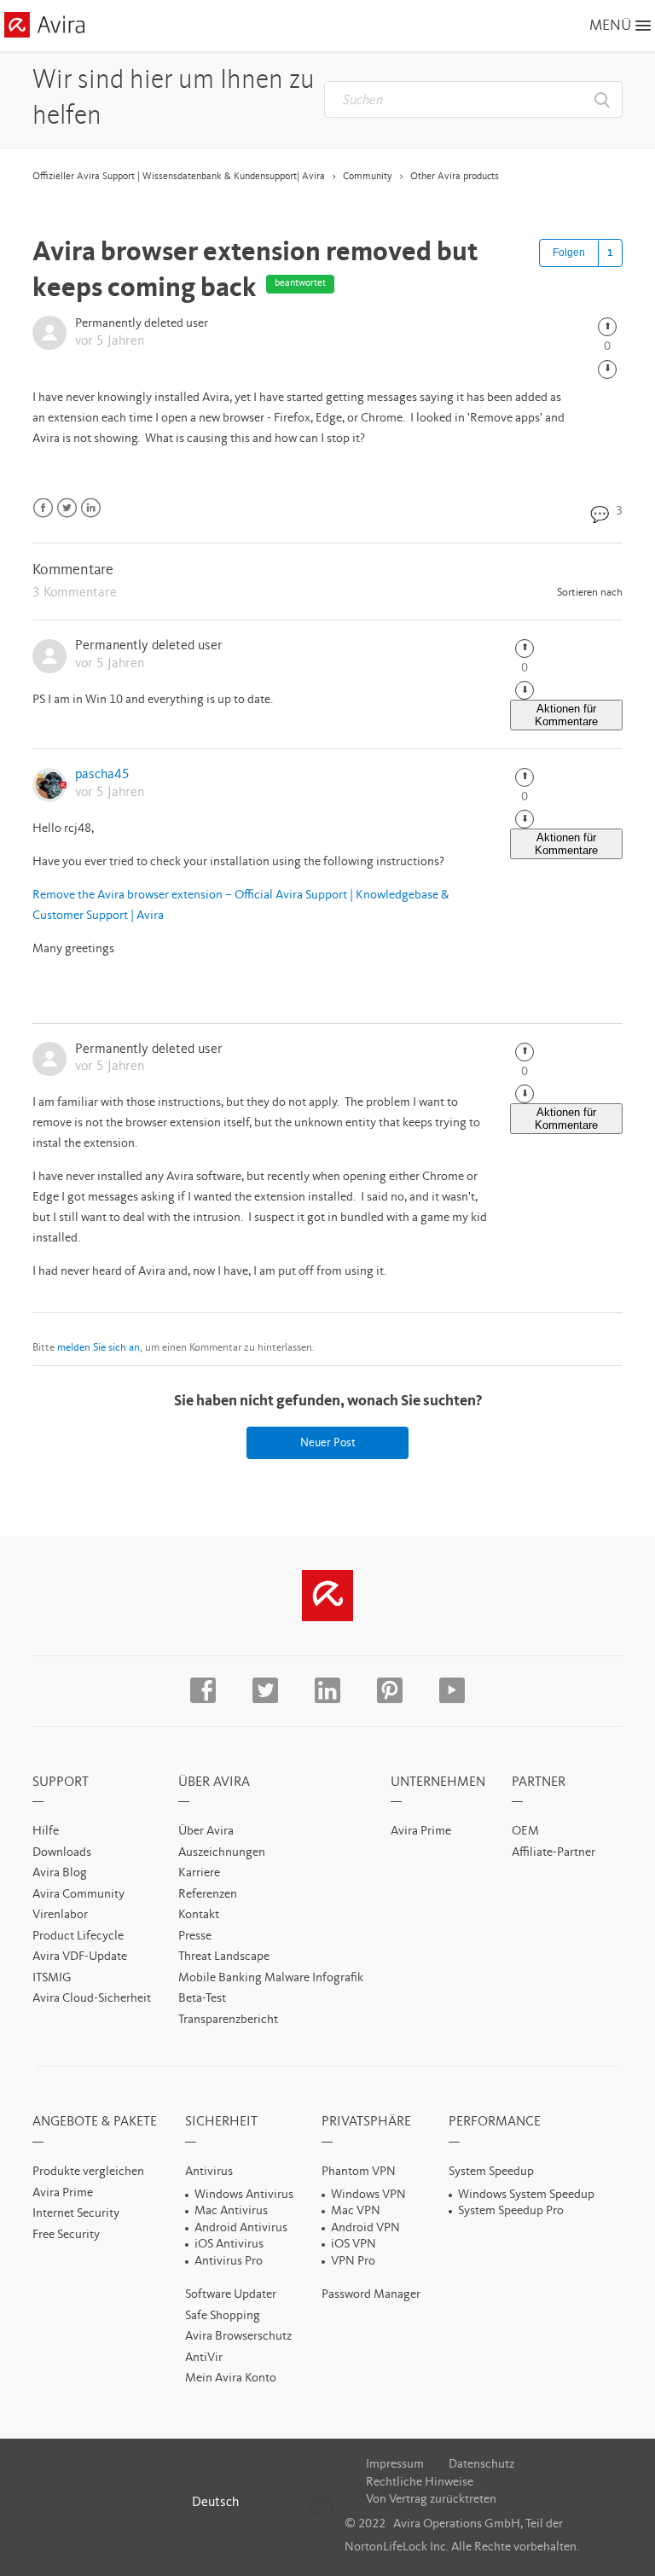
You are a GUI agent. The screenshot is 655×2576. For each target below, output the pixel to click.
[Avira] (327, 1596)
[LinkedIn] (91, 508)
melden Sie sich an (99, 1348)
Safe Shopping (223, 2316)
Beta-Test (202, 1999)
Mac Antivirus (231, 2211)
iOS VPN (354, 2245)
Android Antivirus (241, 2228)
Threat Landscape (224, 1957)
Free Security (66, 2235)
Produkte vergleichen (88, 2172)
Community (368, 177)
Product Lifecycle (78, 1936)
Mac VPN (356, 2211)
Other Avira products (455, 177)
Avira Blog (60, 1873)
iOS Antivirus (229, 2245)
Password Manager (371, 2295)
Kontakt (199, 1915)
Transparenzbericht (228, 2020)
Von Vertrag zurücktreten (431, 2500)
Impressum (395, 2465)
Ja (607, 327)
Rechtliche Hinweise (420, 2483)
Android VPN (365, 2228)
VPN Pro (353, 2262)
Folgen (569, 253)
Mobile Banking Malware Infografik (271, 1978)
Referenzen (208, 1895)
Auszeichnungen (222, 1853)
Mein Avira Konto (231, 2378)
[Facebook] (43, 508)
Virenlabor (60, 1915)
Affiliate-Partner (554, 1853)
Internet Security (76, 2214)
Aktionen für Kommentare (566, 715)
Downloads (62, 1853)
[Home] (44, 28)
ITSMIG (52, 1978)
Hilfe (46, 1832)
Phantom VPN (359, 2172)
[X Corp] (67, 508)
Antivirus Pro (229, 2262)
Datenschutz (481, 2465)
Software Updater (231, 2295)
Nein (607, 369)
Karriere (199, 1873)
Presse (195, 1936)
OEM (525, 1832)
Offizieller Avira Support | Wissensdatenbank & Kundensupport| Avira (179, 177)
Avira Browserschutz (238, 2337)
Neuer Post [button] (328, 1443)
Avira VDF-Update (80, 1957)
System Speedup (491, 2172)
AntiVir (204, 2358)
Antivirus (209, 2172)
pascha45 (102, 775)
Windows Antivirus (244, 2195)
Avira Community (78, 1895)
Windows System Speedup (526, 2195)
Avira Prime (421, 1832)
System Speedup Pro (511, 2211)
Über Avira (206, 1832)
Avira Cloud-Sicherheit (92, 1999)
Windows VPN (368, 2195)
